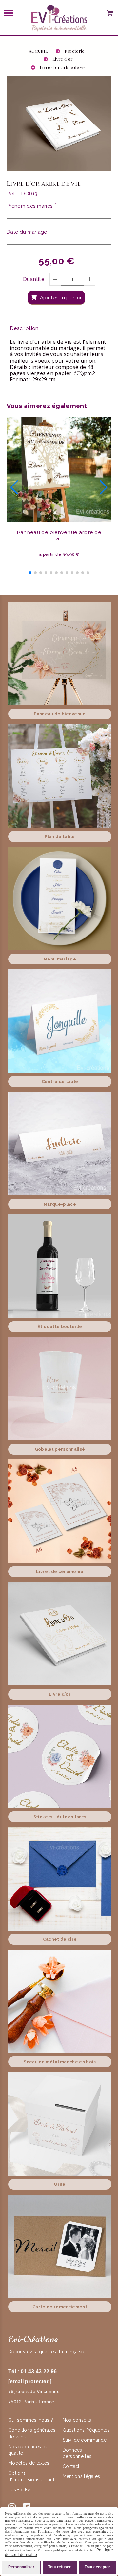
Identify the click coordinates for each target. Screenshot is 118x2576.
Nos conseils (77, 2420)
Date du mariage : (28, 232)
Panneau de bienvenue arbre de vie (59, 535)
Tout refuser (59, 2567)
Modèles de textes (29, 2463)
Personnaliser (21, 2567)
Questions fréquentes (86, 2430)
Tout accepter (97, 2567)
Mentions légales (81, 2476)
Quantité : (35, 279)
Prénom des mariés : (33, 206)
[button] (30, 573)
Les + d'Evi (20, 2490)
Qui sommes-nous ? (31, 2420)
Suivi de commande (85, 2440)
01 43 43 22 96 (39, 2372)
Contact (71, 2466)
